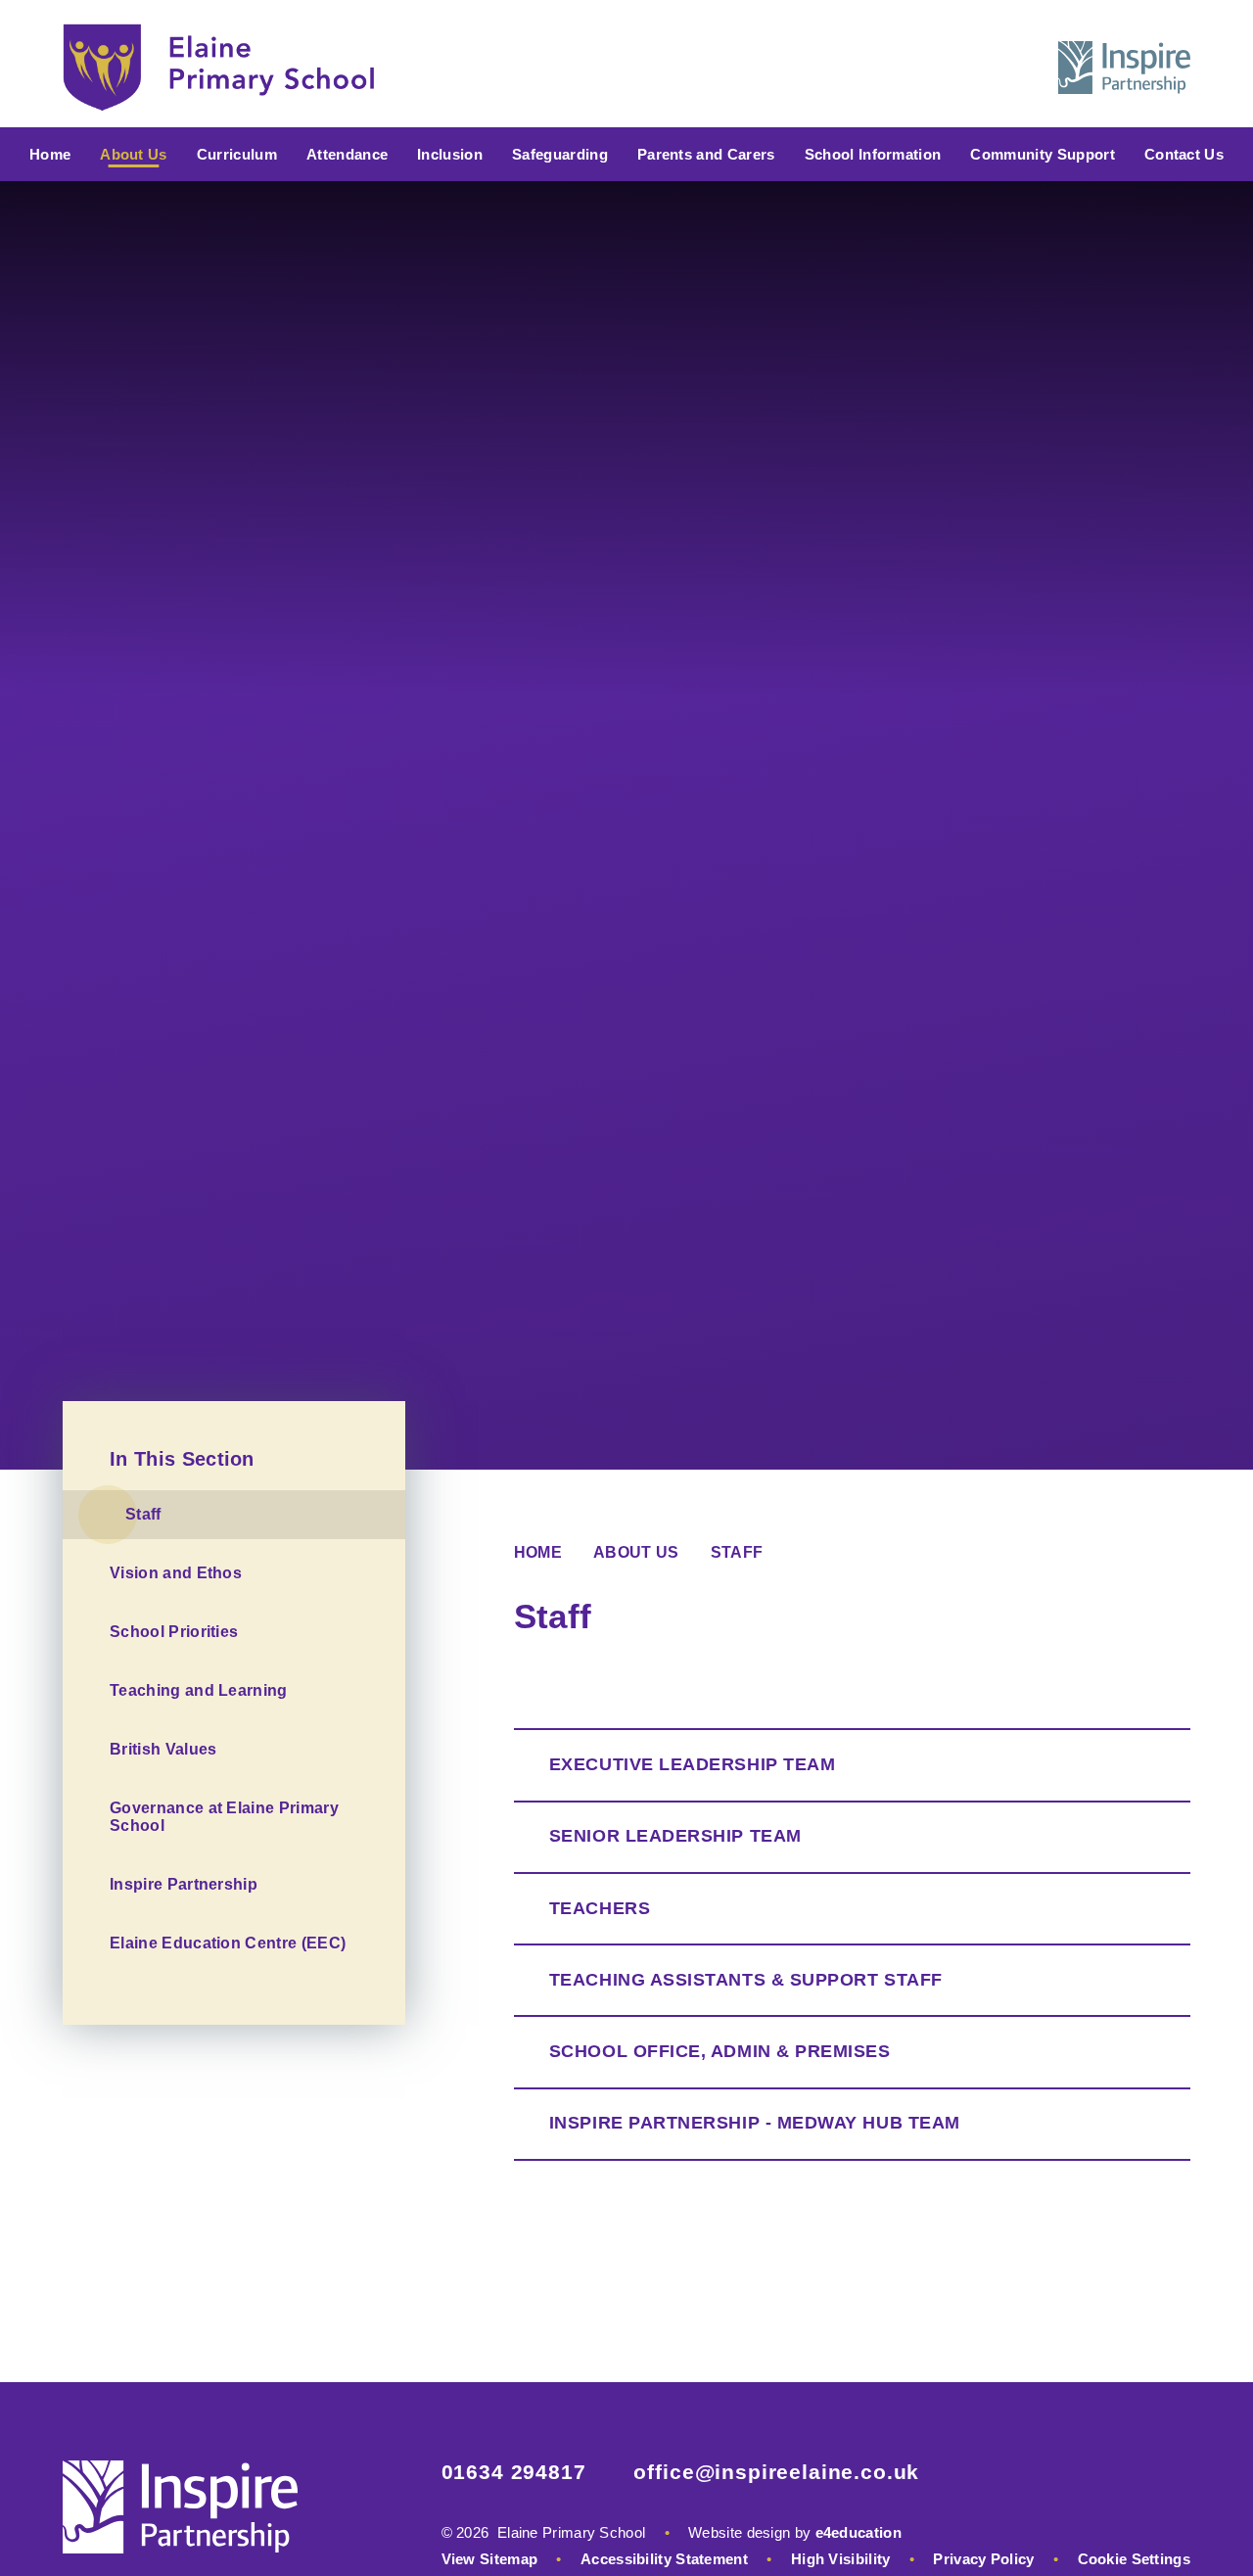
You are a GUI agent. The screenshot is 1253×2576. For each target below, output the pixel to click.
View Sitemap (490, 2559)
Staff (737, 1552)
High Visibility (841, 2559)
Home (538, 1552)
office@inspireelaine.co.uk (776, 2472)
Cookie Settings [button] (1135, 2559)
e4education (859, 2532)
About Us (636, 1552)
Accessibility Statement (664, 2559)
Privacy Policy (983, 2559)
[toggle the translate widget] (967, 68)
